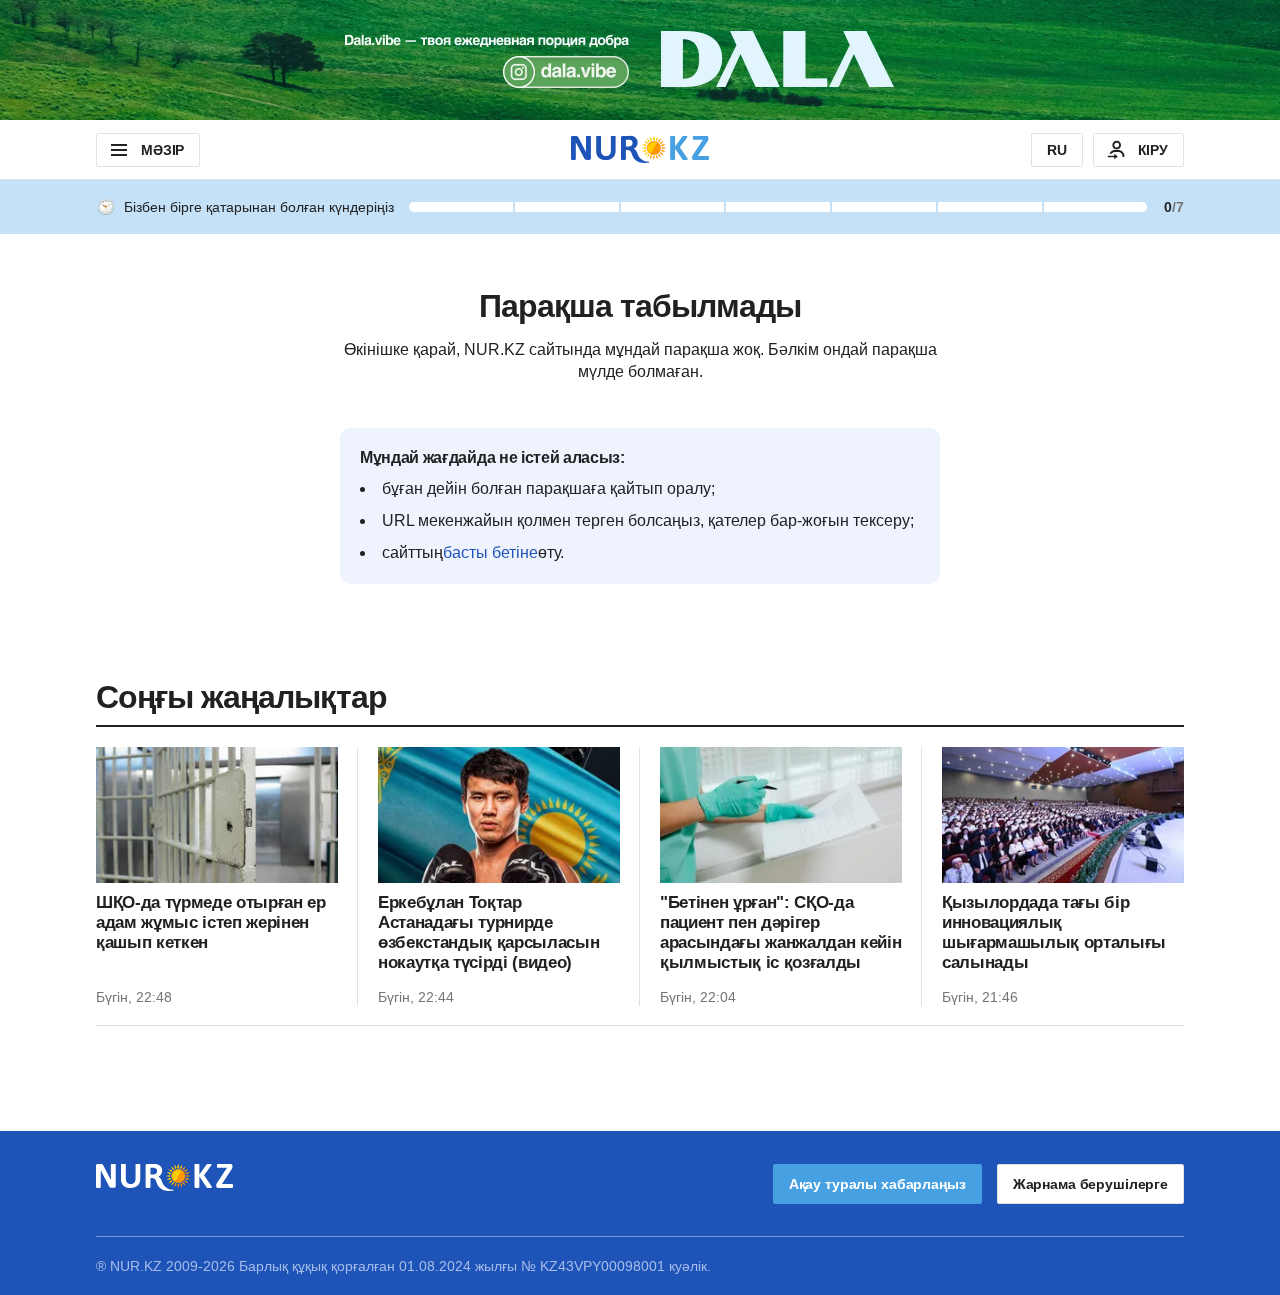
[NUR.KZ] (640, 149)
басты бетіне (490, 552)
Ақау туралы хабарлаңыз (877, 1184)
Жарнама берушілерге (1090, 1184)
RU (1057, 150)
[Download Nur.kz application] (640, 60)
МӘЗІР (162, 150)
